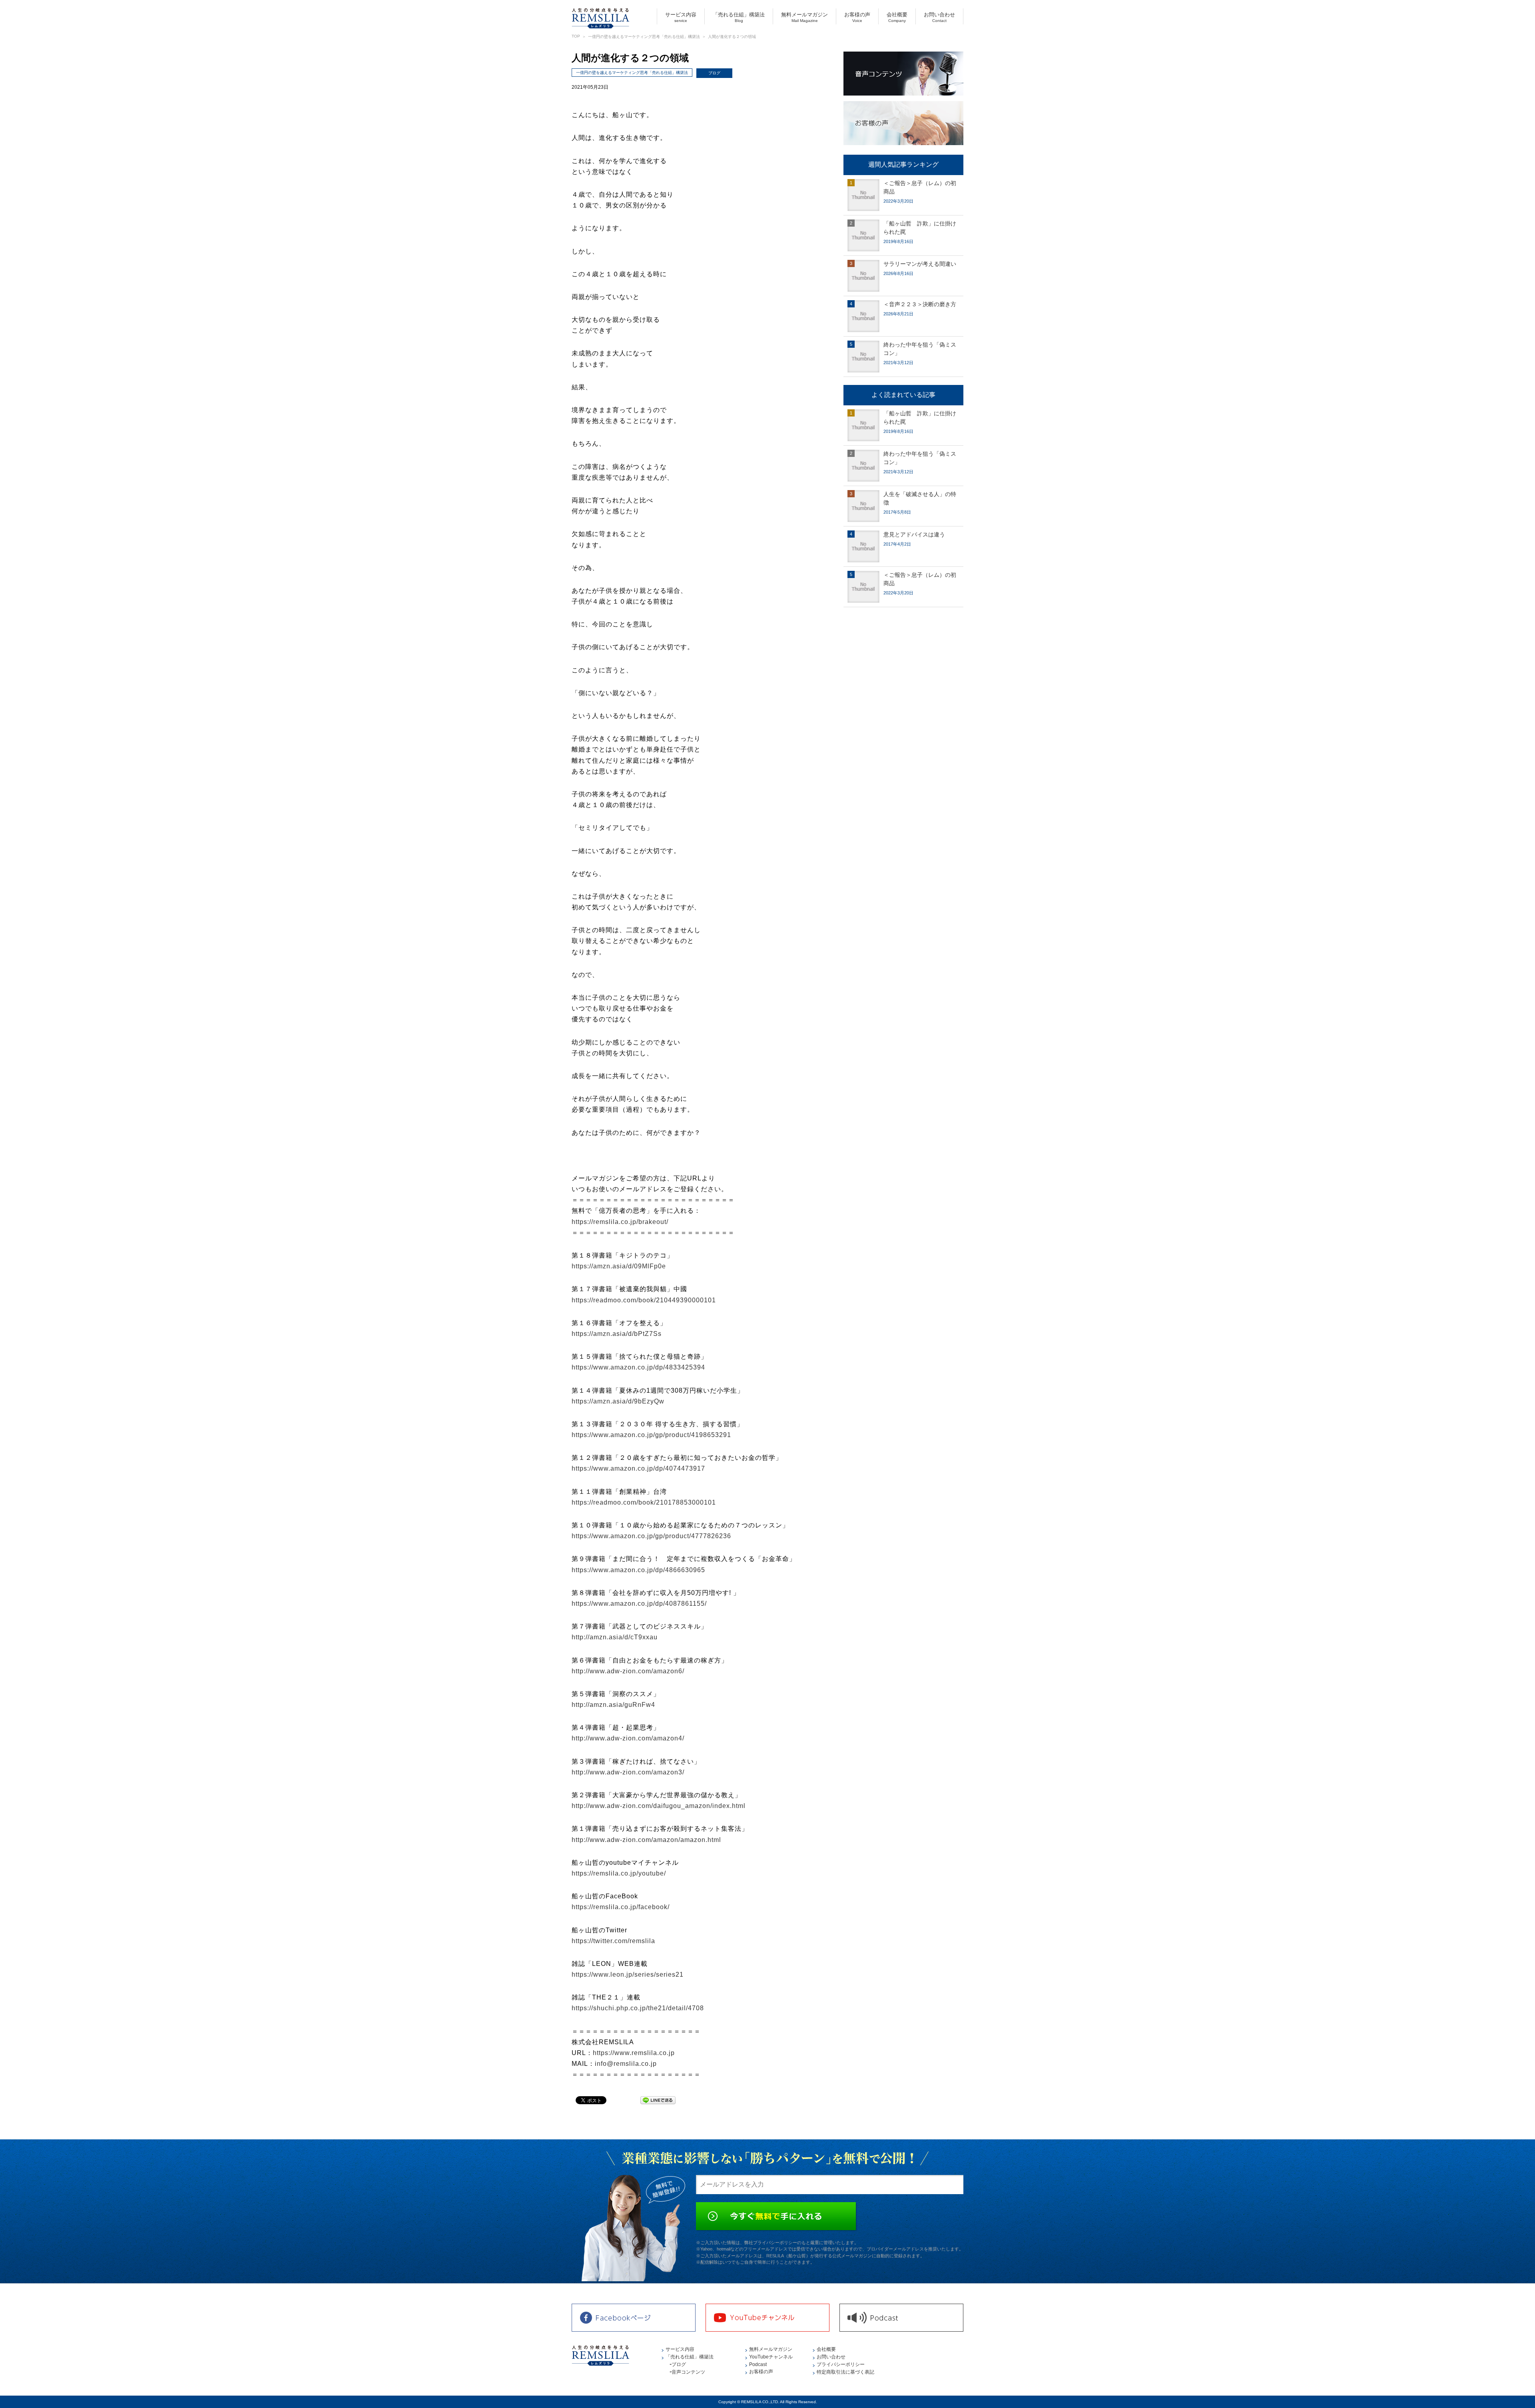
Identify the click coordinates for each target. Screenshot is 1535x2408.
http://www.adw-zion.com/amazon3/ (628, 1772)
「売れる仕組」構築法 (739, 17)
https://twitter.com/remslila (613, 1941)
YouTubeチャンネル (771, 2357)
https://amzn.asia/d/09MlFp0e (619, 1266)
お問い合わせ (939, 17)
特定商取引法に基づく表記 (845, 2372)
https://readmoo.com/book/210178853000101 (644, 1502)
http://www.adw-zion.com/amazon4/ (628, 1738)
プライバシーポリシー (841, 2364)
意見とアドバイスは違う (914, 534)
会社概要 (897, 17)
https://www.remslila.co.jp (634, 2053)
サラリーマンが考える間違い (920, 264)
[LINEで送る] (658, 2100)
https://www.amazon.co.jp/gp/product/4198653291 (651, 1435)
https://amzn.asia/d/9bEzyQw (618, 1401)
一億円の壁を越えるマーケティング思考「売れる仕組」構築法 (644, 37)
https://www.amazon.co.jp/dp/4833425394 (638, 1367)
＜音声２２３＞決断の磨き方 (920, 304)
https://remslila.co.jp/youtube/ (619, 1873)
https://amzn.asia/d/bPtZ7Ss (617, 1334)
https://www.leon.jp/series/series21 (628, 1974)
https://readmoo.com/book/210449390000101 (644, 1300)
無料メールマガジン (804, 17)
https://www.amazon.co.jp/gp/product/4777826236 (651, 1536)
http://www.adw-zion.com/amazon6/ (628, 1671)
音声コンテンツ (688, 2372)
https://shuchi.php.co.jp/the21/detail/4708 (638, 2008)
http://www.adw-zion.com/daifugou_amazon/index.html (659, 1806)
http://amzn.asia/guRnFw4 (613, 1705)
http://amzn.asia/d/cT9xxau (615, 1637)
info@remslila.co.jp (626, 2064)
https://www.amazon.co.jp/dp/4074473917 (638, 1468)
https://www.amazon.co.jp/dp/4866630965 (638, 1570)
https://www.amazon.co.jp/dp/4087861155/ (639, 1604)
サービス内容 (681, 17)
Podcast (758, 2364)
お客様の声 (857, 17)
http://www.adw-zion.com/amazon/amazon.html (646, 1840)
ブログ (714, 73)
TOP (576, 36)
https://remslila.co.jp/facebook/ (621, 1907)
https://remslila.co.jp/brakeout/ (620, 1222)
